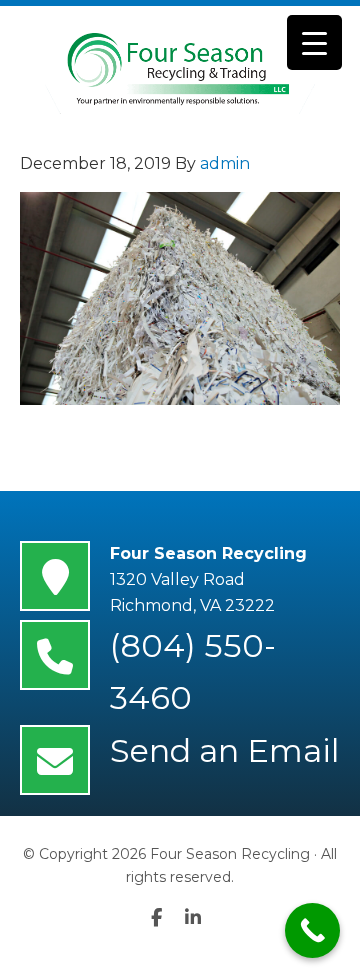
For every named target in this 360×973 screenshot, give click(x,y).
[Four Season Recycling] (180, 69)
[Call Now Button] (312, 930)
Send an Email (224, 750)
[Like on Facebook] (168, 918)
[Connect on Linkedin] (197, 918)
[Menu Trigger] (314, 42)
